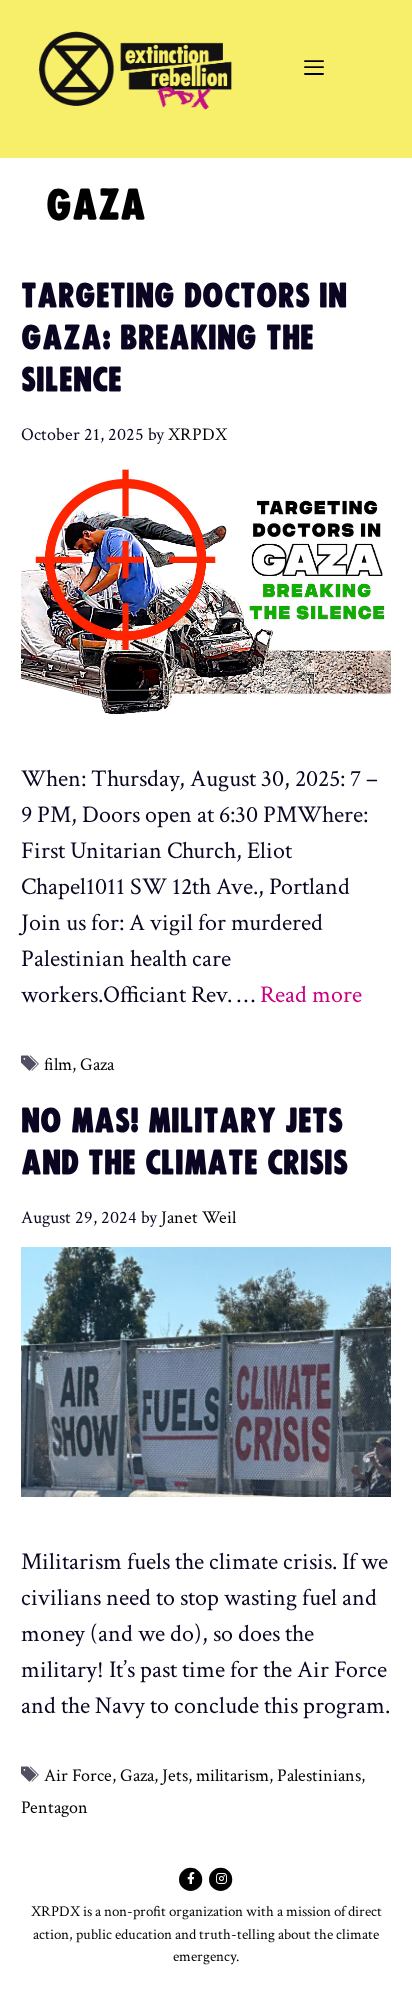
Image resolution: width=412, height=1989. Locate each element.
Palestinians (319, 1775)
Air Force (78, 1775)
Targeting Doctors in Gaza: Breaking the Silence (184, 338)
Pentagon (54, 1807)
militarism (232, 1775)
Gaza (97, 1064)
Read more (311, 994)
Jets (175, 1775)
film (58, 1064)
